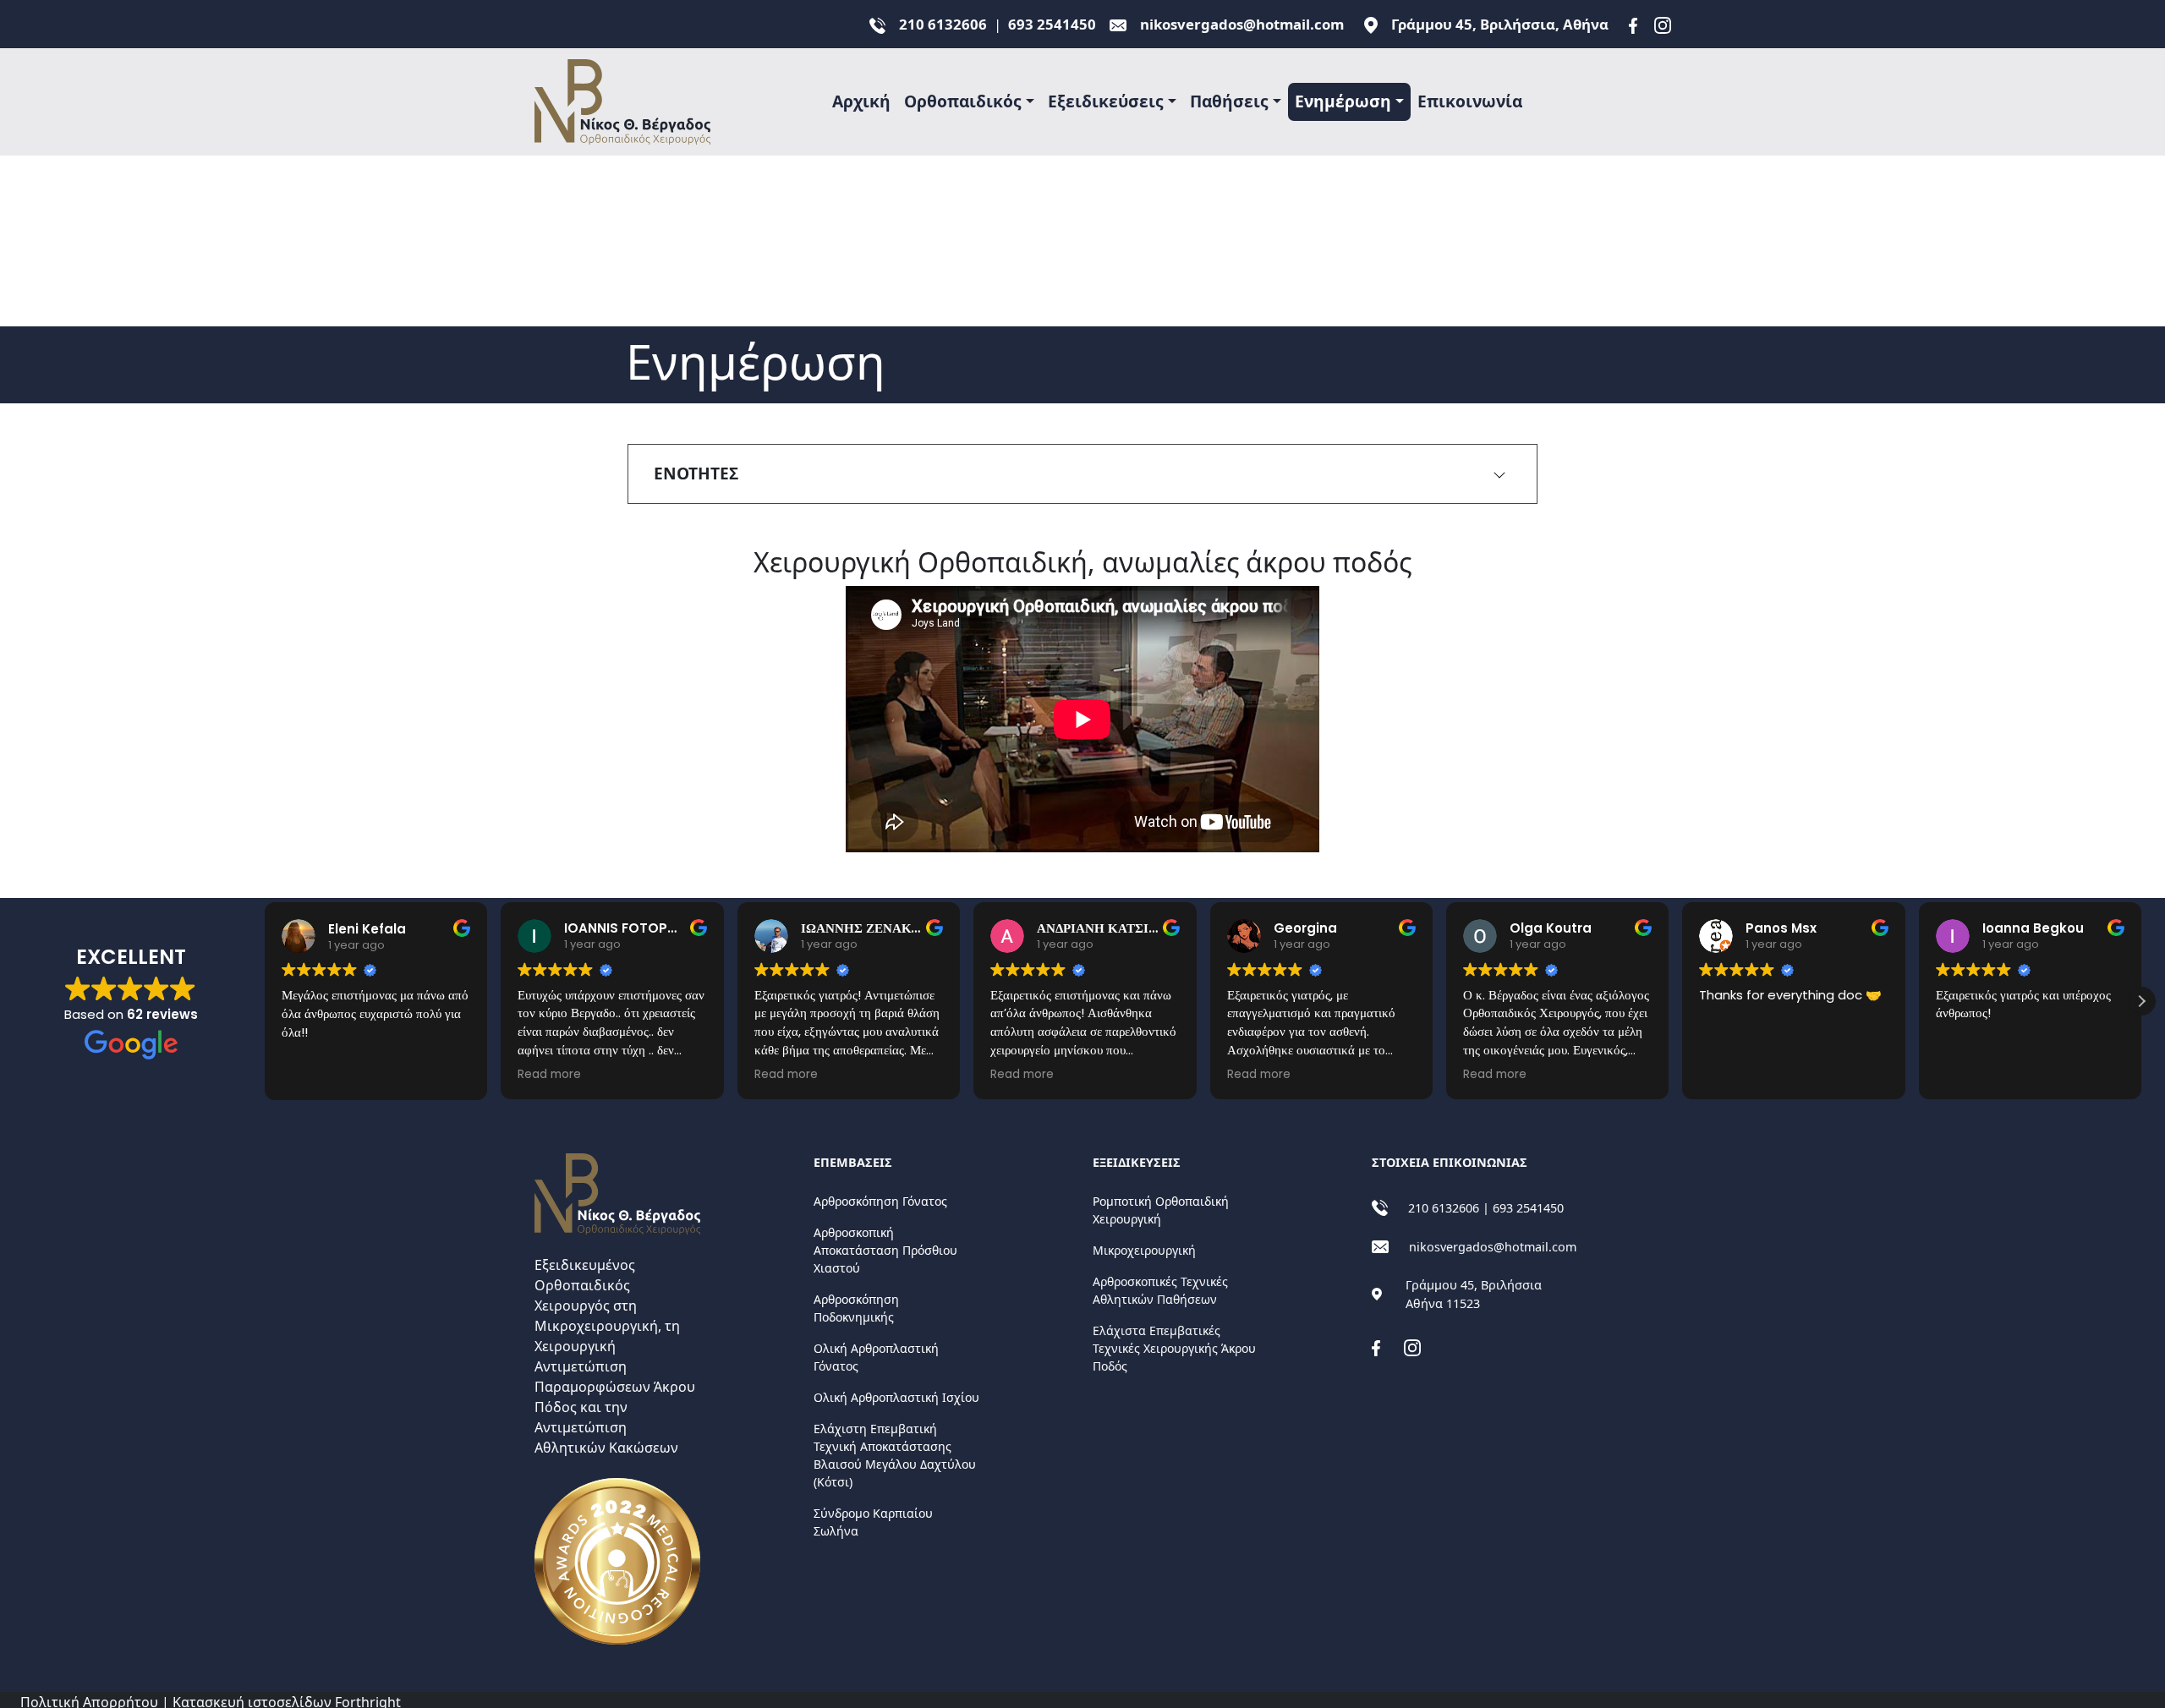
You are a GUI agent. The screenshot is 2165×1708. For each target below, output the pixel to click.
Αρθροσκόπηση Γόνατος (880, 1201)
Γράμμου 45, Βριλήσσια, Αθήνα (1500, 24)
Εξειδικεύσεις (1106, 101)
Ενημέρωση (1343, 101)
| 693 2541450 (1523, 1208)
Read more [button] (549, 1075)
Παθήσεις (1229, 101)
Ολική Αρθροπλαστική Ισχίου (896, 1397)
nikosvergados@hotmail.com (1242, 24)
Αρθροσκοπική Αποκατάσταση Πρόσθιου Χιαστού (885, 1250)
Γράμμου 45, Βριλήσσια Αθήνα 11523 (1474, 1294)
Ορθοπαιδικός (963, 101)
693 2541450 (1052, 24)
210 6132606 (943, 24)
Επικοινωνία (1470, 101)
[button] (2141, 1001)
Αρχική (861, 101)
